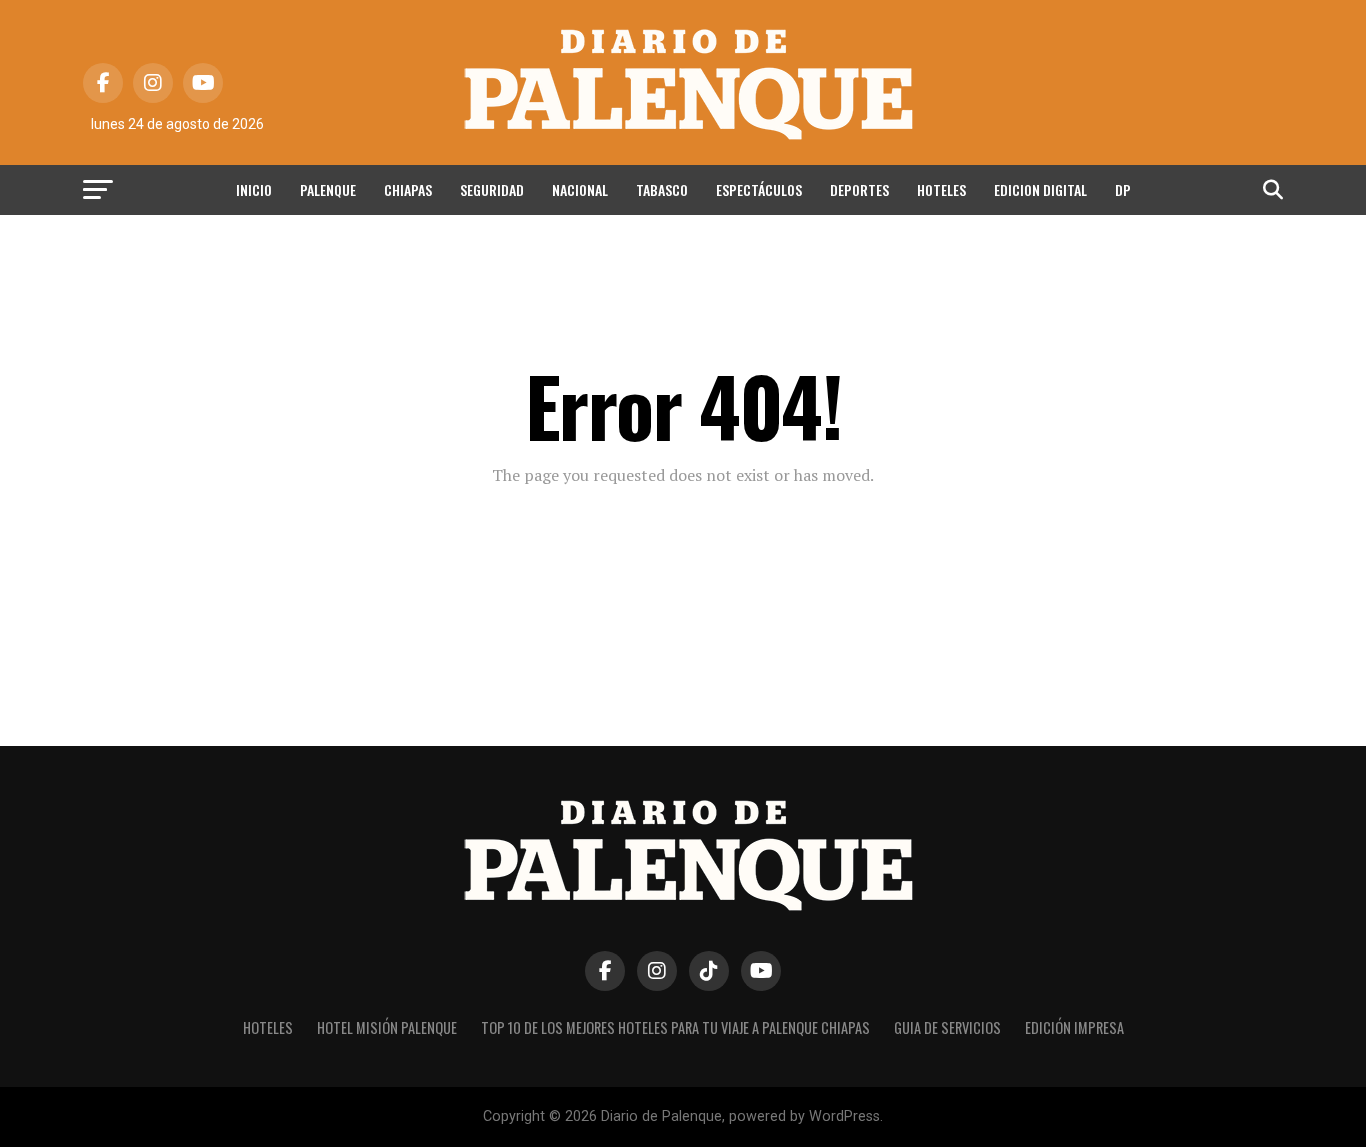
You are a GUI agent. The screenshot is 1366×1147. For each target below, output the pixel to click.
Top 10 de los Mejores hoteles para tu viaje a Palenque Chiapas (675, 1027)
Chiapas (408, 189)
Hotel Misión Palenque (387, 1027)
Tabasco (662, 189)
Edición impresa (1074, 1027)
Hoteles (941, 189)
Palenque (328, 189)
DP (1123, 189)
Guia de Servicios (947, 1027)
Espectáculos (759, 189)
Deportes (859, 189)
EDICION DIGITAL (1040, 189)
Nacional (580, 189)
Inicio (254, 189)
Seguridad (492, 189)
